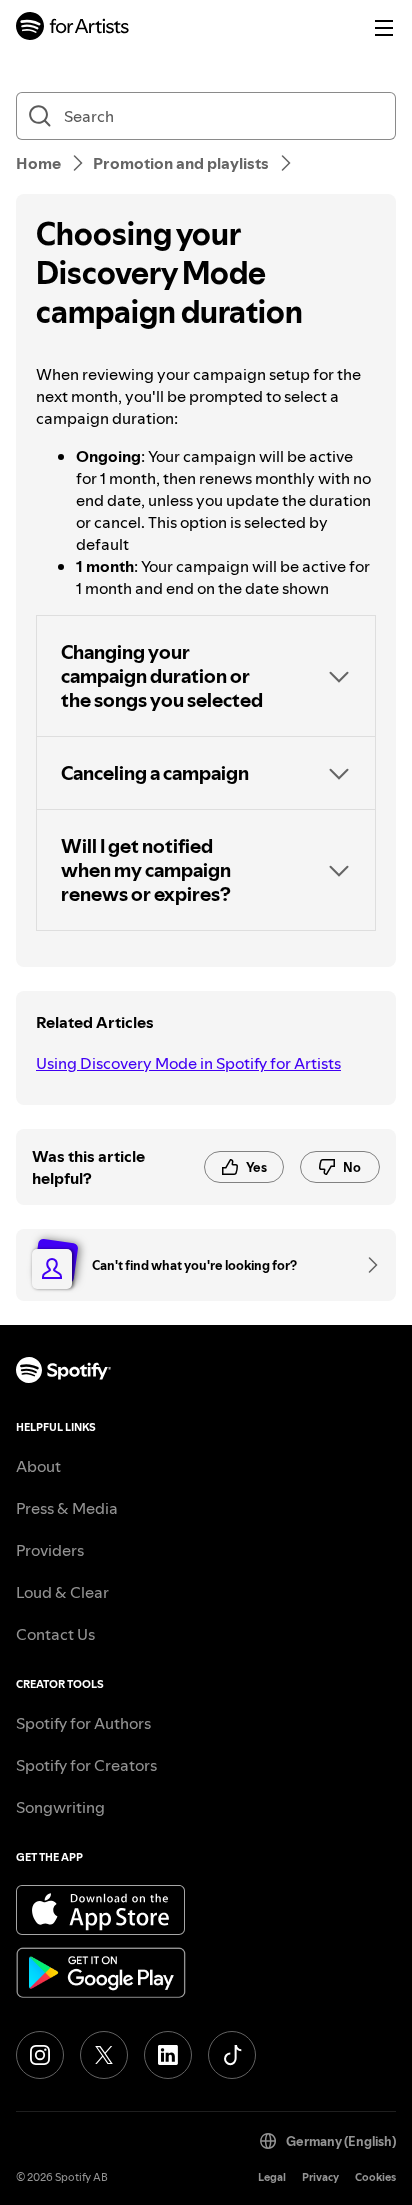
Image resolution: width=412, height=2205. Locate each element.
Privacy (320, 2177)
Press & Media (67, 1508)
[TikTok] (232, 2055)
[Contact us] (366, 1265)
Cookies (375, 2177)
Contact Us (55, 1634)
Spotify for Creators (86, 1765)
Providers (50, 1550)
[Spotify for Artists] (73, 28)
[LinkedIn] (168, 2055)
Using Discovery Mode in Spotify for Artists (188, 1063)
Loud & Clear (62, 1592)
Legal (272, 2177)
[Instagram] (40, 2055)
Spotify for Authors (83, 1723)
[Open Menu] (384, 28)
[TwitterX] (104, 2055)
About (38, 1466)
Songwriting (60, 1807)
